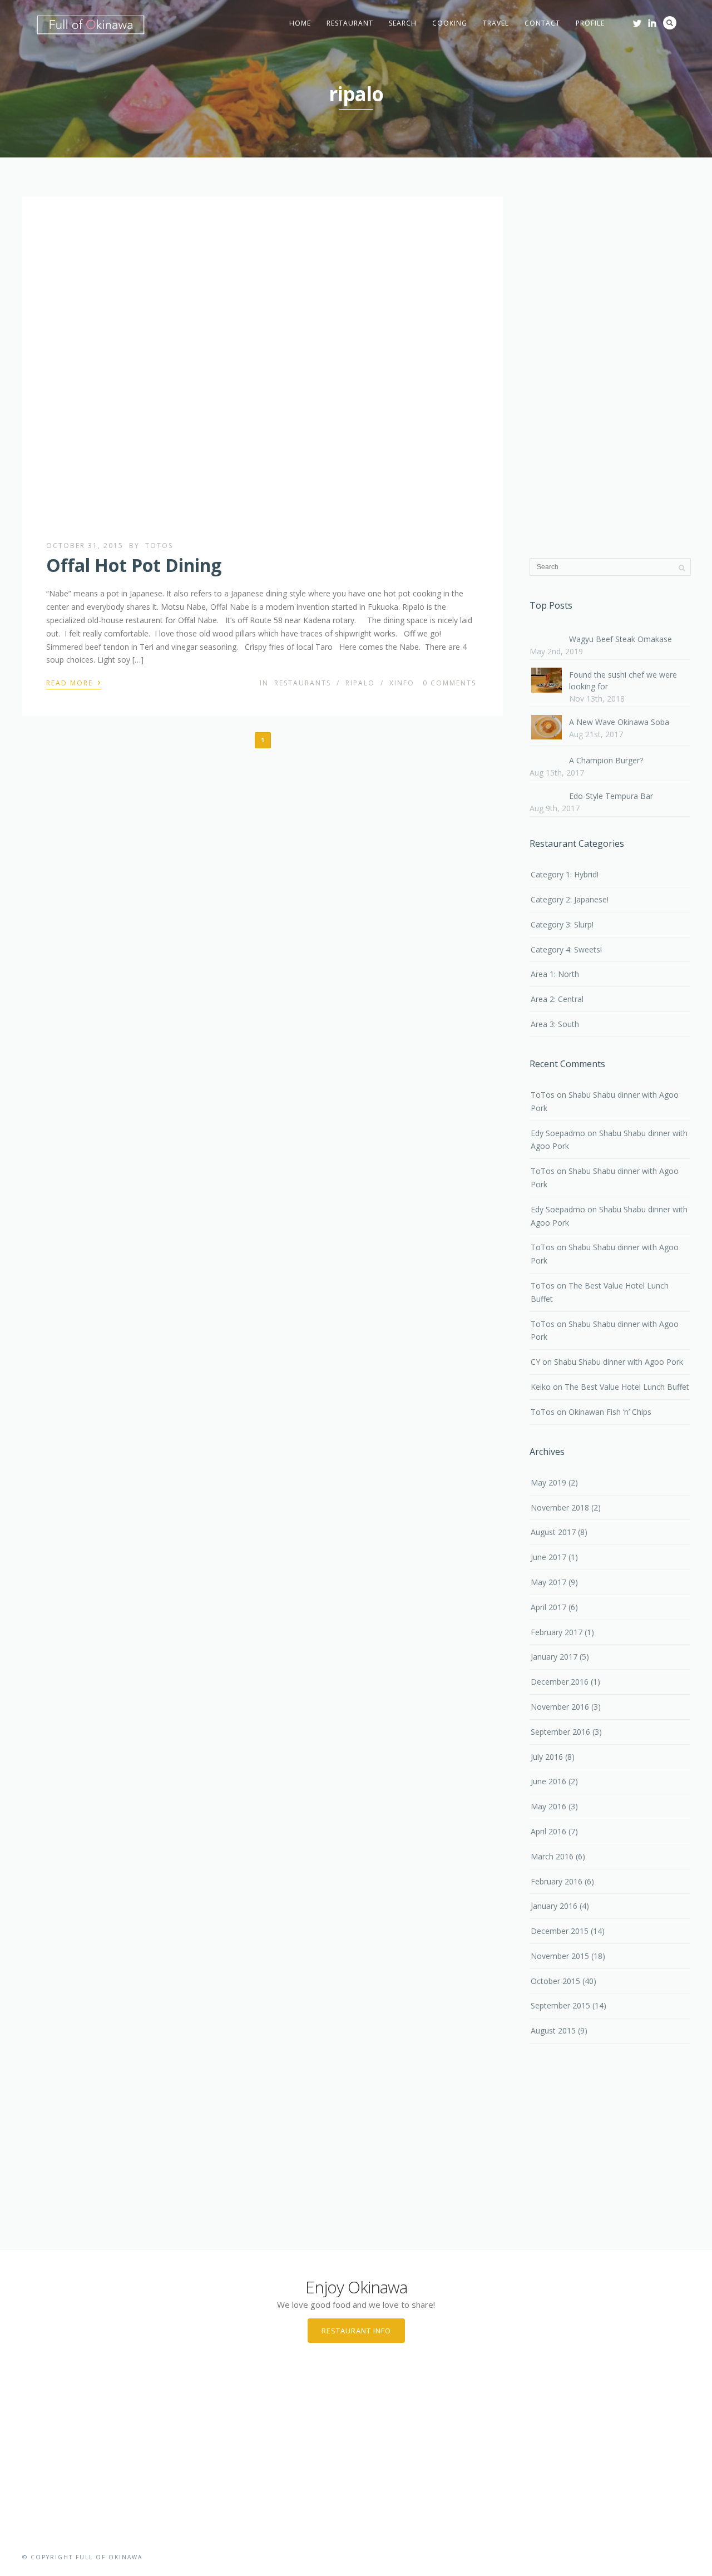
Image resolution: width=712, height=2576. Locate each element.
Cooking (450, 23)
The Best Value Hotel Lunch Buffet (627, 1387)
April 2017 (548, 1607)
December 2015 (560, 1931)
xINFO (402, 683)
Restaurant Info (356, 2331)
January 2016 (554, 1906)
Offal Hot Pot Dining (134, 565)
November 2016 (560, 1707)
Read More (74, 682)
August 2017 (553, 1532)
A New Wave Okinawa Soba (619, 722)
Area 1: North (555, 974)
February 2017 (557, 1632)
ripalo (360, 683)
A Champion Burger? (606, 760)
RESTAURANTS (303, 683)
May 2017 (548, 1582)
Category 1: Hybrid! (565, 874)
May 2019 (548, 1482)
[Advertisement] (610, 369)
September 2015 (560, 2005)
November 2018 (560, 1507)
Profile (590, 23)
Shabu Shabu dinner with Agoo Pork (619, 1362)
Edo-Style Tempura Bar (611, 796)
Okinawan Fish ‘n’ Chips (610, 1412)
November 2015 (560, 1956)
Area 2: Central (557, 999)
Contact (542, 23)
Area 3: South (555, 1024)
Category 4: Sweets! (566, 949)
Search (403, 23)
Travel (496, 23)
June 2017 (548, 1557)
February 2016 (557, 1881)
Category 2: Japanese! (570, 899)
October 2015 (555, 1981)
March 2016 (552, 1856)
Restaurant (350, 23)
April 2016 (548, 1831)
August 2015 (553, 2030)
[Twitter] (637, 23)
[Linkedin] (652, 23)
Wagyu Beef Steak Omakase (620, 639)
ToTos (159, 546)
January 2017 (554, 1657)
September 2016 (560, 1732)
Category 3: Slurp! (562, 924)
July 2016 (547, 1757)
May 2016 (548, 1806)
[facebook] (622, 20)
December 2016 (560, 1682)
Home (300, 23)
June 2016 (548, 1781)
